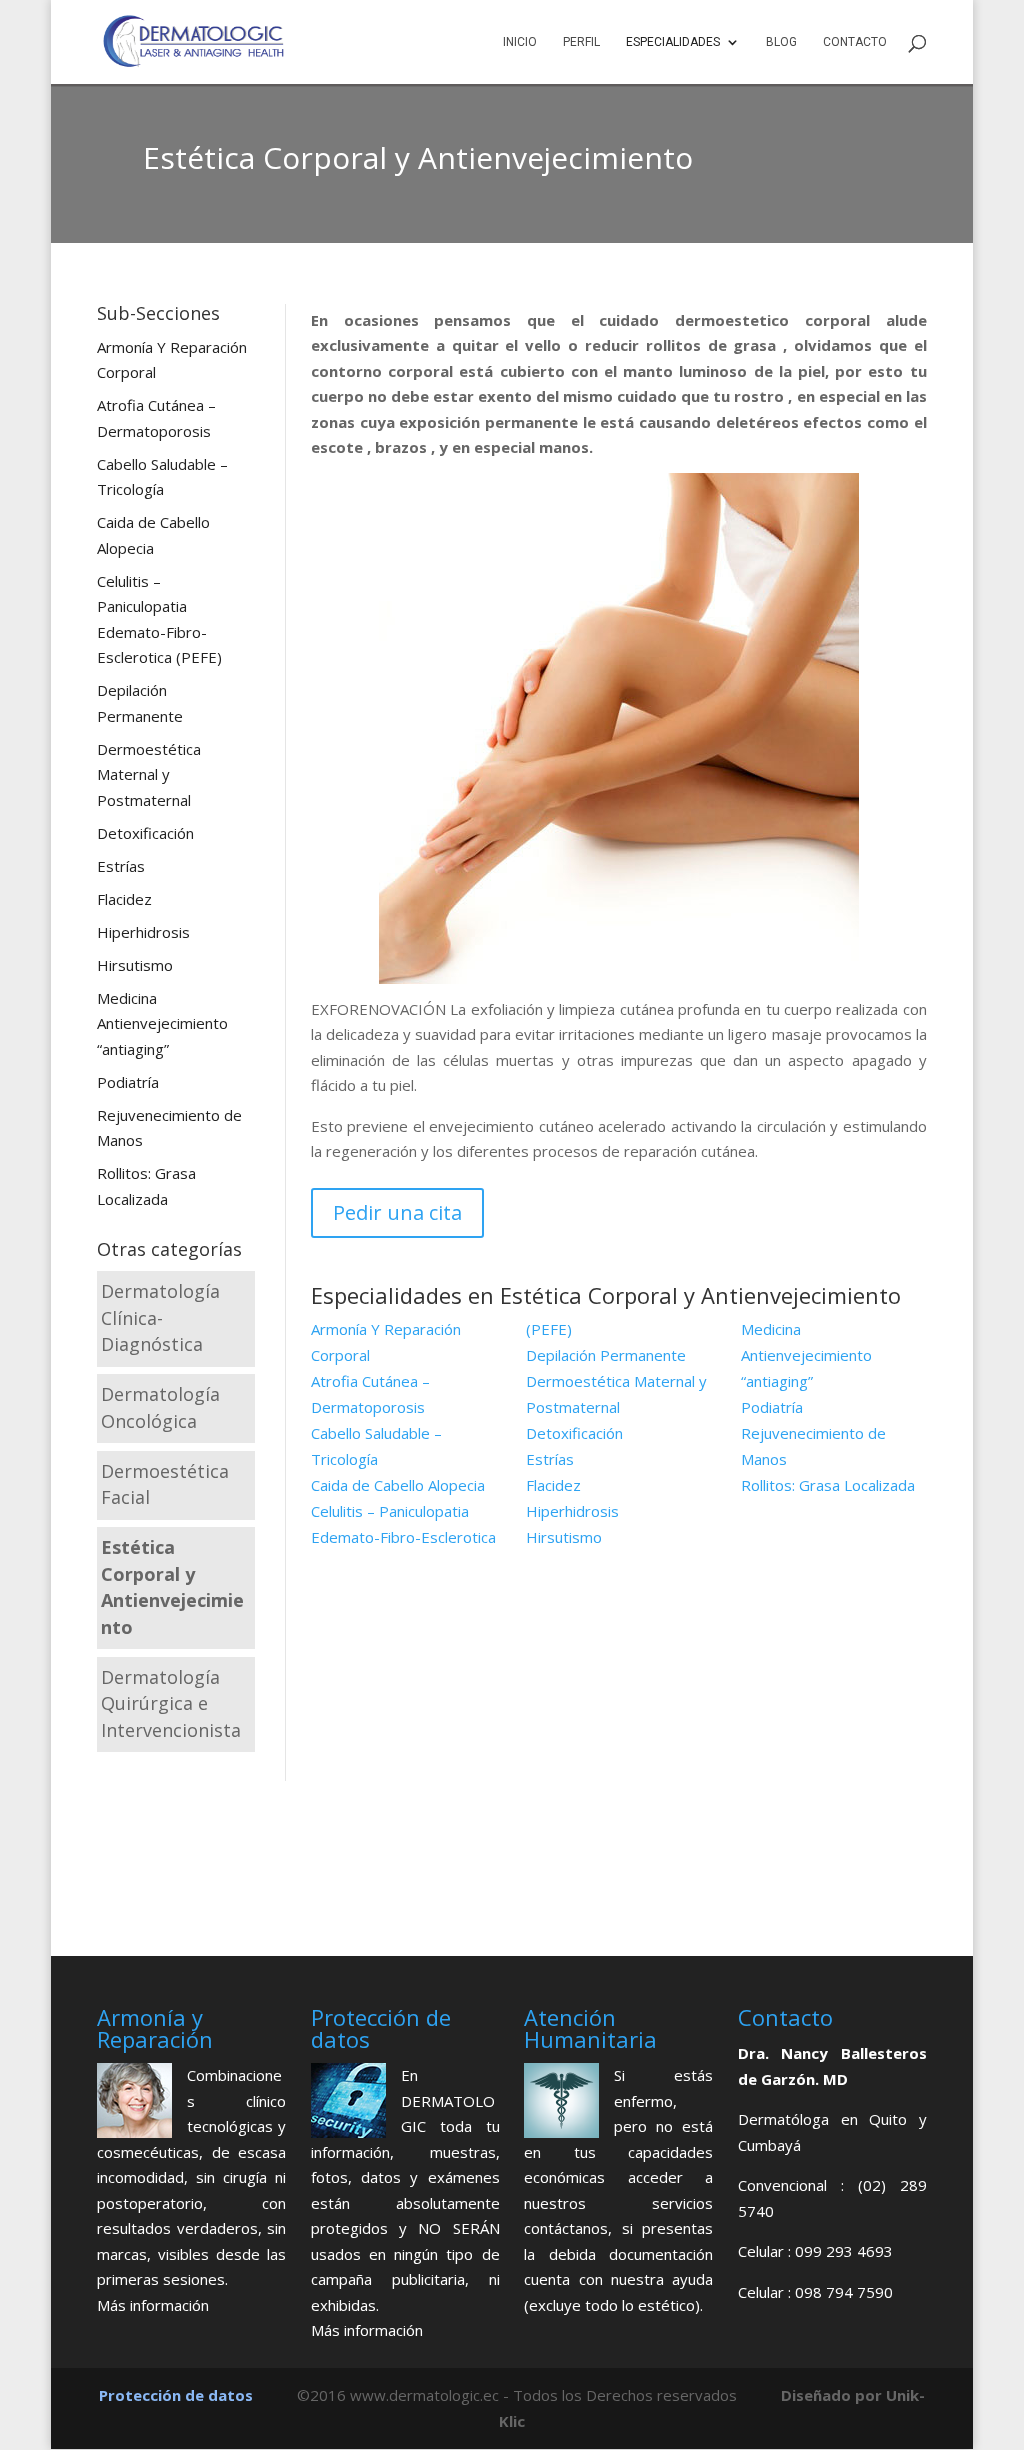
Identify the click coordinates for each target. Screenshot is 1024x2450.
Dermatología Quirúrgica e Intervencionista (171, 1703)
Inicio (520, 42)
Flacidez (124, 899)
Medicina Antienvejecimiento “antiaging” (162, 1023)
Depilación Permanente (606, 1355)
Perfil (581, 42)
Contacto (855, 42)
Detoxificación (145, 833)
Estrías (121, 866)
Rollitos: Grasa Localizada (828, 1485)
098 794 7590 (844, 2292)
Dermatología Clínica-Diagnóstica (160, 1317)
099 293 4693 (844, 2251)
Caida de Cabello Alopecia (398, 1485)
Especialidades (673, 42)
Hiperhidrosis (143, 932)
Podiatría (128, 1082)
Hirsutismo (135, 965)
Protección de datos (176, 2395)
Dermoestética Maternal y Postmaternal (149, 774)
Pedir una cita (397, 1212)
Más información (153, 2305)
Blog (781, 42)
